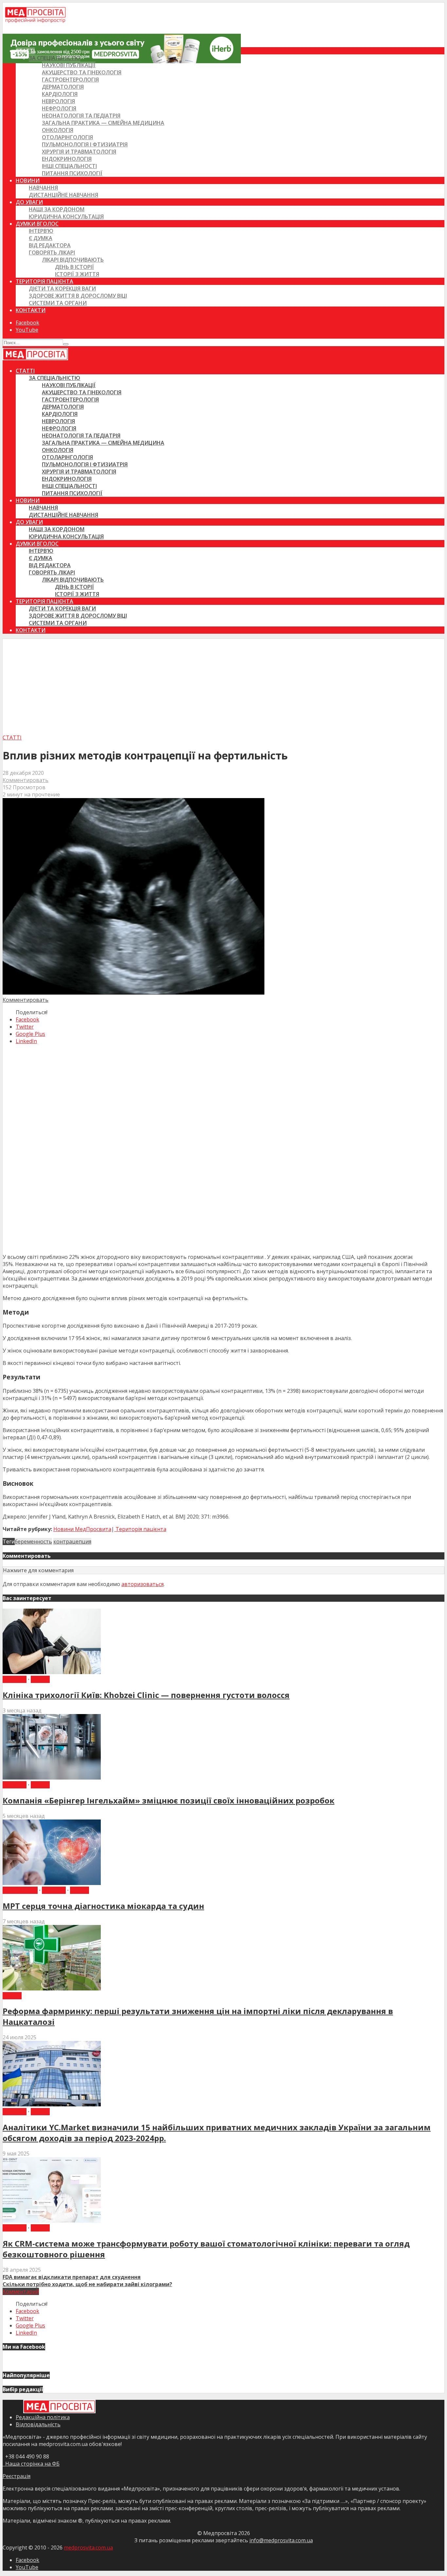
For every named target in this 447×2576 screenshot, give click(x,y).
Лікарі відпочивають (73, 260)
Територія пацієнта (45, 281)
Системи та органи (58, 303)
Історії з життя (77, 274)
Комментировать (26, 780)
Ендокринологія (67, 159)
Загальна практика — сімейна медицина (103, 123)
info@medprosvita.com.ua (281, 2540)
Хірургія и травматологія (79, 152)
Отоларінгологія (67, 137)
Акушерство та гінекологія (82, 72)
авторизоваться (143, 1584)
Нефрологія (59, 108)
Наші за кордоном (57, 209)
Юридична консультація (66, 216)
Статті (25, 51)
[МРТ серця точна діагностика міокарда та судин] (52, 1883)
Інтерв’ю (41, 231)
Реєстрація (17, 2476)
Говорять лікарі (52, 252)
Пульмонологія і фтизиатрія (85, 144)
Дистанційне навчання (63, 195)
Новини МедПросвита (82, 1529)
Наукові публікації (69, 65)
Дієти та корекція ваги (62, 289)
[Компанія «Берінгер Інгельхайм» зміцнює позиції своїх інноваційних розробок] (52, 1778)
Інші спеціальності (69, 166)
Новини (28, 180)
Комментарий (21, 2291)
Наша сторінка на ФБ (31, 2464)
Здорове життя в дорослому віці (78, 296)
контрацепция (72, 1541)
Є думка (41, 238)
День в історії (74, 267)
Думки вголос (37, 224)
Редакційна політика (43, 2417)
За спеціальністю (54, 58)
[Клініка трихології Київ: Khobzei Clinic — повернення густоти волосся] (52, 1672)
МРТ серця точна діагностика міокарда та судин (103, 1906)
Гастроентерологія (70, 80)
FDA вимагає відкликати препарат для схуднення (72, 2277)
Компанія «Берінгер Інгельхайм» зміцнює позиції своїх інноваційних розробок (169, 1800)
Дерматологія (63, 87)
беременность (33, 1541)
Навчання (43, 188)
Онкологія (58, 130)
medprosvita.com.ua (88, 2548)
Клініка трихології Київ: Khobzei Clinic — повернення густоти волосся (146, 1695)
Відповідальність (38, 2424)
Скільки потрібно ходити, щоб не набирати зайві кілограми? (87, 2284)
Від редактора (50, 245)
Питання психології (72, 173)
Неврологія (58, 101)
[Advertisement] (223, 685)
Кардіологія (60, 94)
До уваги (29, 202)
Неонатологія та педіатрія (81, 116)
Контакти (31, 310)
